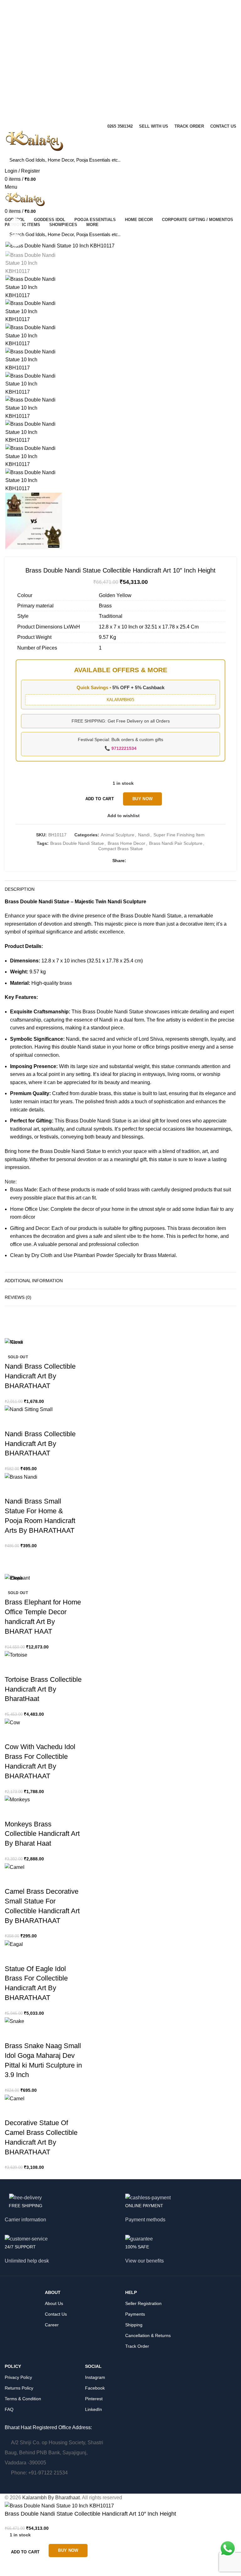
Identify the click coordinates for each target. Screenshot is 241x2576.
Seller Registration (143, 2303)
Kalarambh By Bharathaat (51, 2498)
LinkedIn (94, 2409)
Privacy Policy (18, 2377)
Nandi (144, 835)
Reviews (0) (18, 1297)
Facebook (95, 2388)
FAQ (9, 2409)
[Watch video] (16, 224)
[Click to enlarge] (16, 240)
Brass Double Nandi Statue (77, 843)
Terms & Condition (23, 2399)
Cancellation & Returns (148, 2335)
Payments (135, 2314)
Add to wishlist (123, 816)
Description (20, 889)
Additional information (34, 1281)
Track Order (137, 2346)
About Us (54, 2303)
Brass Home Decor (126, 843)
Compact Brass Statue (120, 849)
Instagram (95, 2377)
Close (17, 1342)
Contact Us (56, 2314)
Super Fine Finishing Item (179, 835)
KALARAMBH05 (120, 700)
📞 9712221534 (120, 748)
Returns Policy (19, 2388)
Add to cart (100, 799)
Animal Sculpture (118, 835)
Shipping (134, 2325)
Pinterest (94, 2399)
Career (52, 2325)
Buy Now (142, 799)
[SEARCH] (228, 160)
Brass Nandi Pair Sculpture (176, 843)
